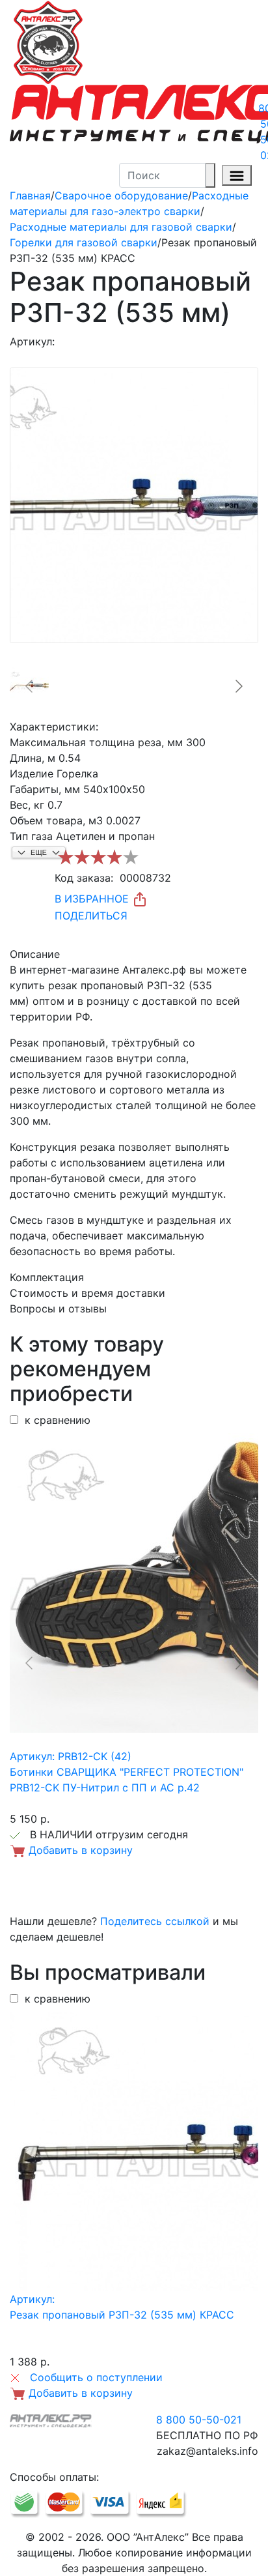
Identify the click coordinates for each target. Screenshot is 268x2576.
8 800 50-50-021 (199, 2420)
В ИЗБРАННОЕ (93, 899)
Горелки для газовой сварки (84, 242)
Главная (30, 195)
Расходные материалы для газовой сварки (121, 227)
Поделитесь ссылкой (155, 1921)
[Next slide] (238, 686)
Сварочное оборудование (121, 195)
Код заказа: (84, 878)
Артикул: (32, 341)
